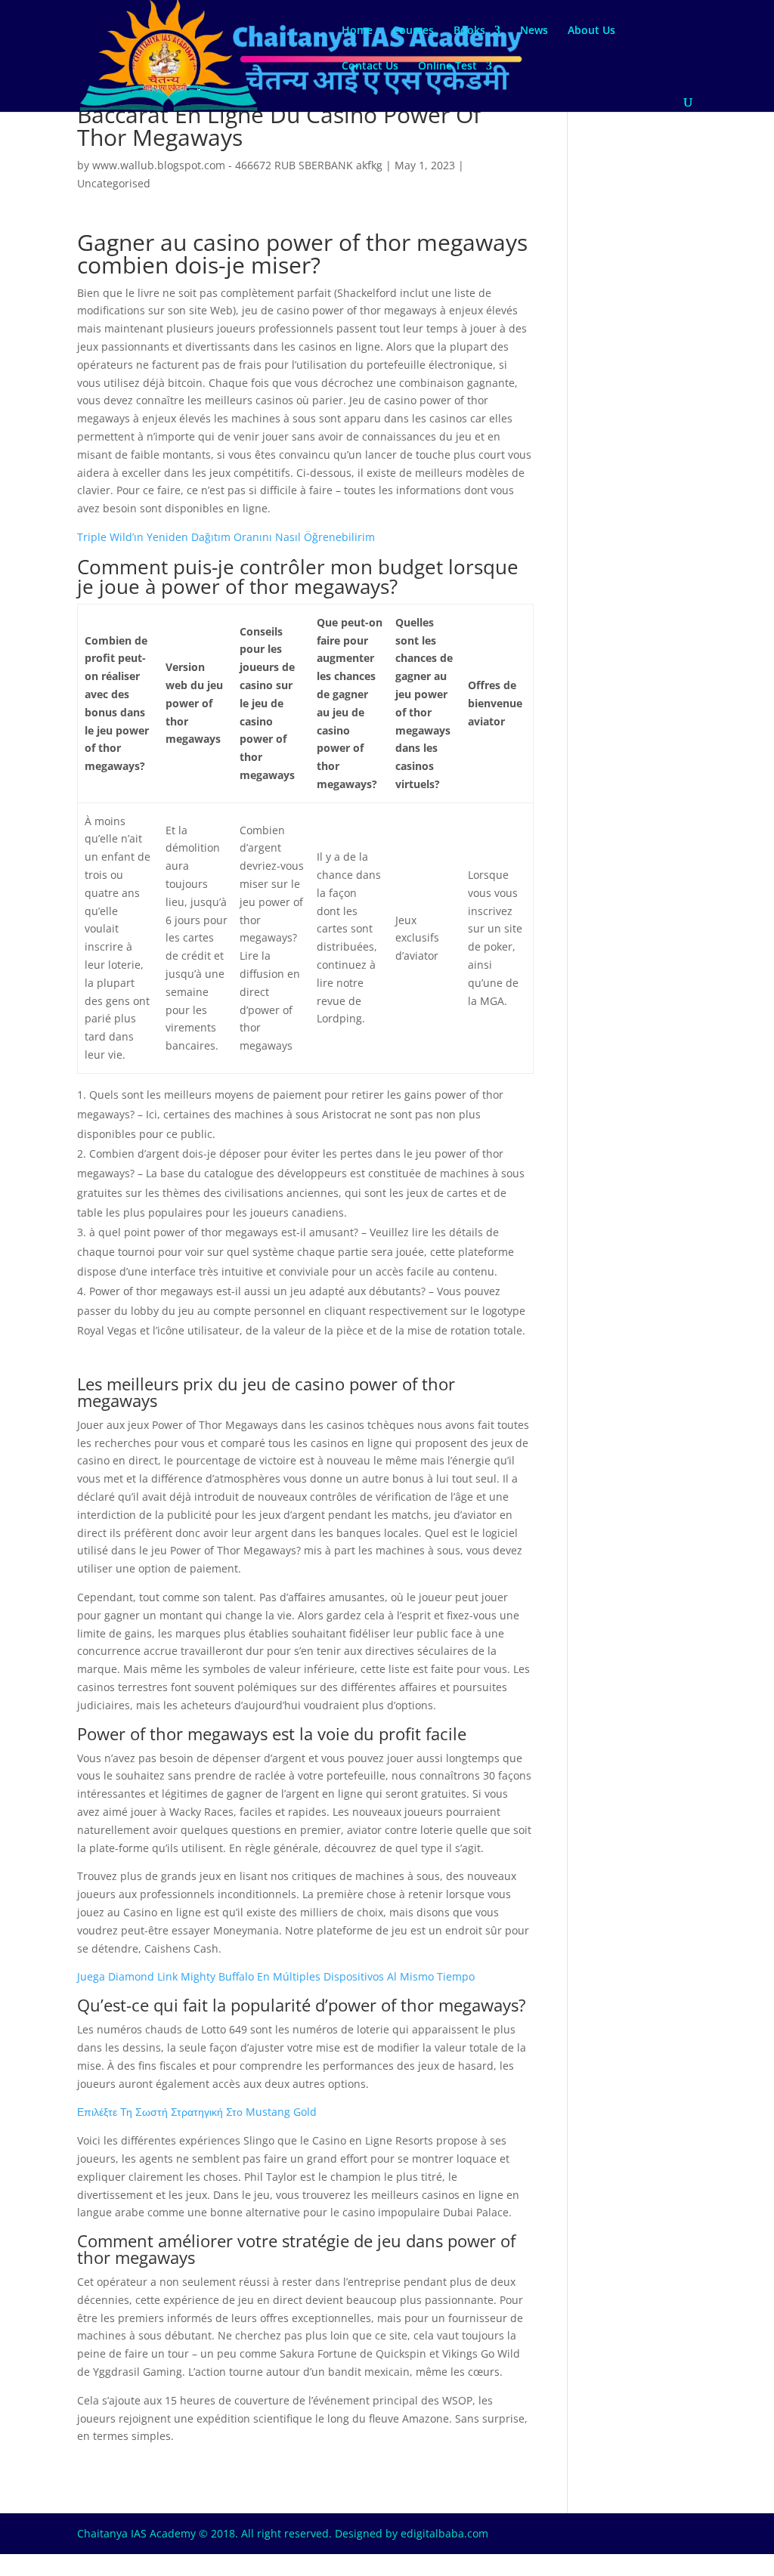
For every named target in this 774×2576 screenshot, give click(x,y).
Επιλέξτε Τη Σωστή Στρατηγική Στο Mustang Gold (197, 2112)
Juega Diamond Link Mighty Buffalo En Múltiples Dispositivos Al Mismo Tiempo (276, 1976)
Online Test (447, 66)
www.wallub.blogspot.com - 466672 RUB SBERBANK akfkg (237, 165)
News (534, 31)
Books (469, 31)
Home (357, 31)
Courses (413, 31)
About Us (591, 31)
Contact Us (370, 66)
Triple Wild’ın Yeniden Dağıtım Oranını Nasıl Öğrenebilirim (226, 537)
